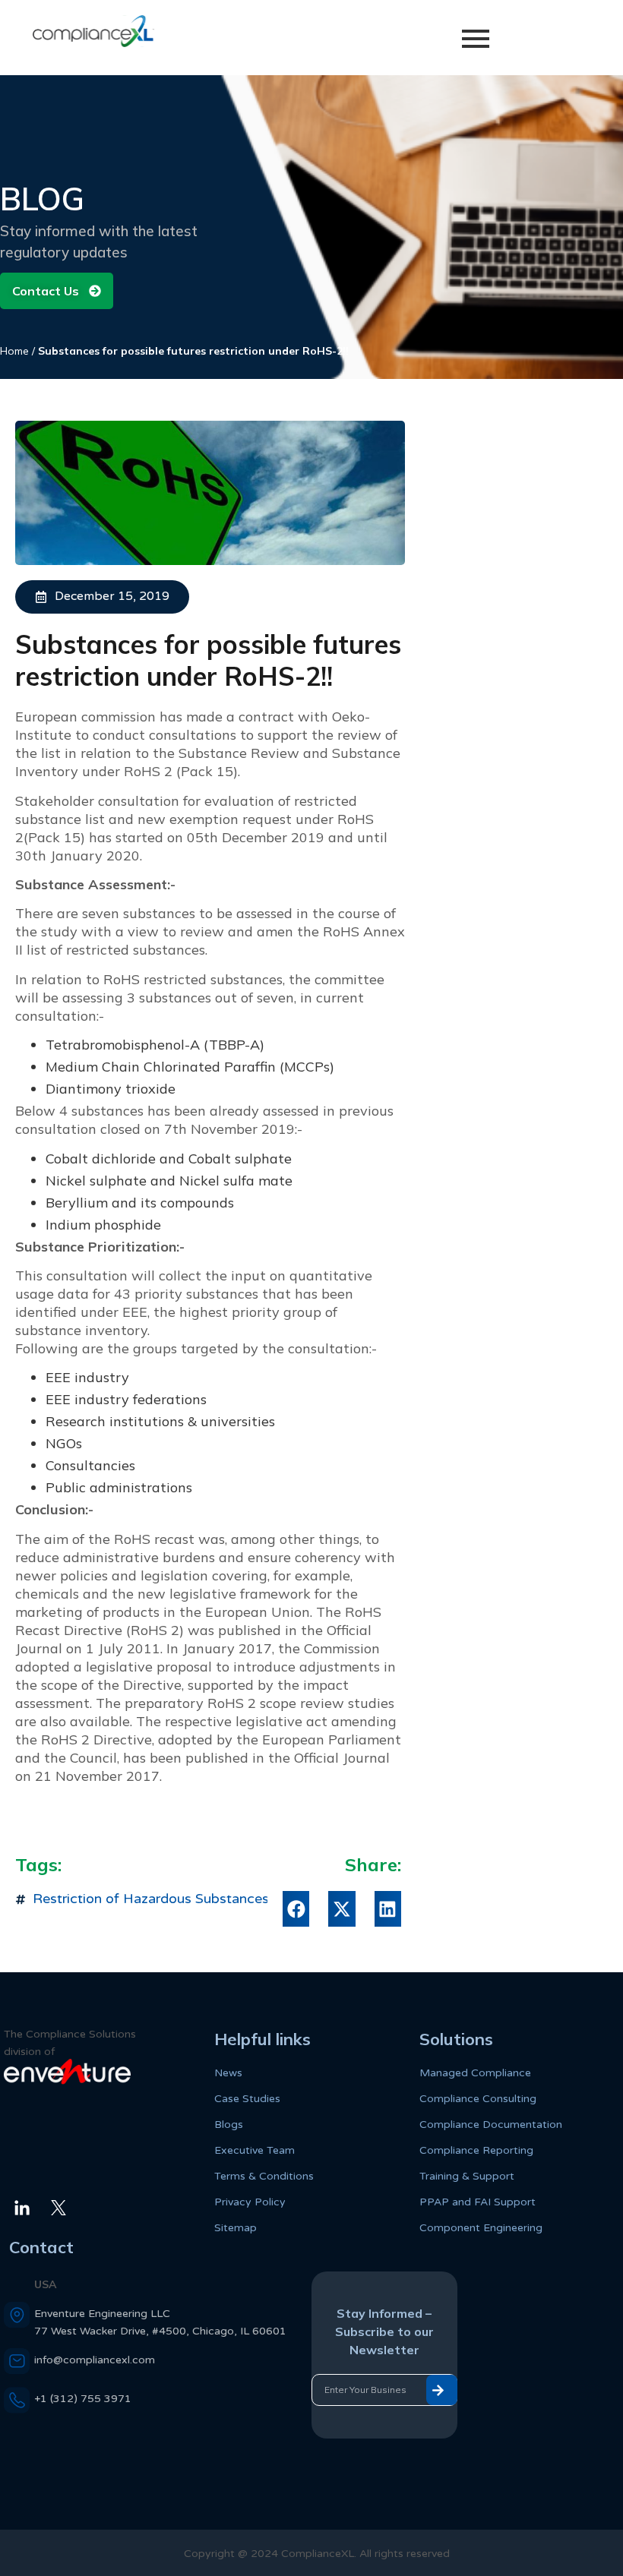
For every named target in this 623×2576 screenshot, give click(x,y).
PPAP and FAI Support (478, 2202)
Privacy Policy (250, 2202)
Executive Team (255, 2150)
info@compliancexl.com (95, 2360)
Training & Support (467, 2176)
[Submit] (442, 2390)
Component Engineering (481, 2228)
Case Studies (247, 2099)
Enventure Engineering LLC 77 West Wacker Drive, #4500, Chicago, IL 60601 (160, 2322)
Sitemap (236, 2228)
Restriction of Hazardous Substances (151, 1899)
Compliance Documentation (491, 2125)
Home (14, 351)
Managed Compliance (475, 2073)
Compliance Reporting (476, 2150)
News (228, 2073)
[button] (296, 1909)
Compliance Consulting (478, 2099)
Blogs (229, 2125)
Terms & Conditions (264, 2176)
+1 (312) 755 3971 (83, 2399)
